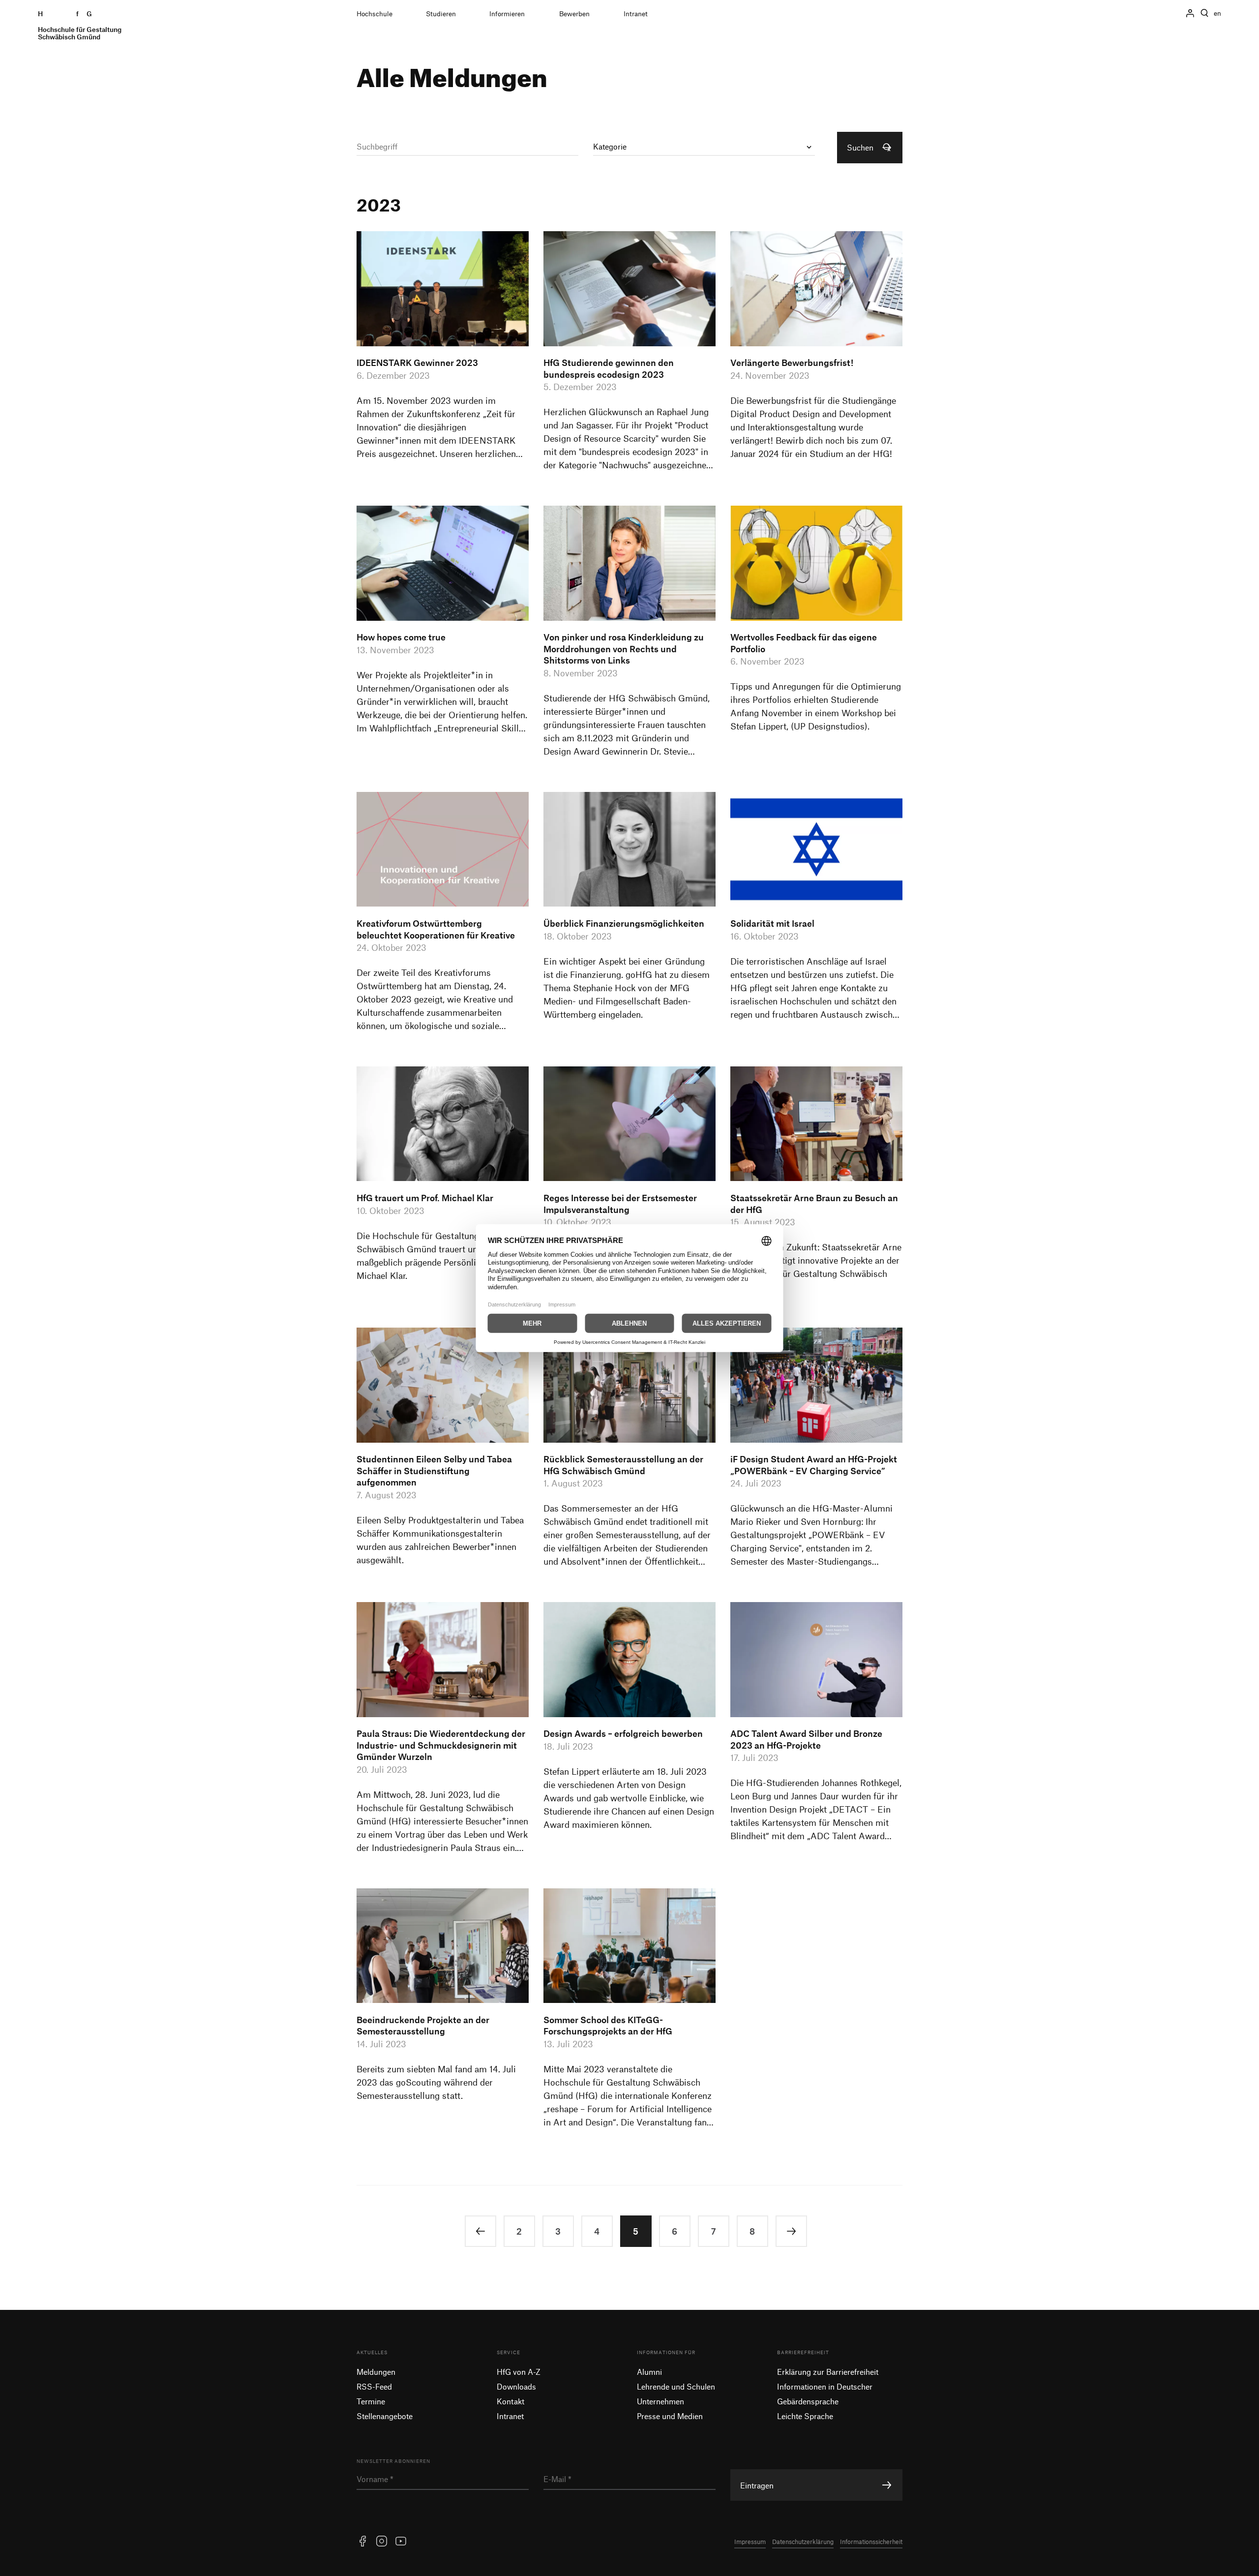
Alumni (649, 2372)
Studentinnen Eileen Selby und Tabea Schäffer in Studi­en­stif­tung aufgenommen (434, 1470)
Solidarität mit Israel (772, 923)
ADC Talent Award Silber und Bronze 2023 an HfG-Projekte (806, 1739)
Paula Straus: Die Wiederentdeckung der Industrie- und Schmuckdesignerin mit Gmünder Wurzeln (441, 1745)
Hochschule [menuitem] (375, 14)
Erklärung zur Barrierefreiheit (828, 2372)
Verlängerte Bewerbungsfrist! (792, 363)
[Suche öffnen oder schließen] (1204, 13)
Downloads (516, 2386)
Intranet (510, 2416)
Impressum (750, 2542)
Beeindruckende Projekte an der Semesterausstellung (423, 2026)
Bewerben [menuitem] (574, 14)
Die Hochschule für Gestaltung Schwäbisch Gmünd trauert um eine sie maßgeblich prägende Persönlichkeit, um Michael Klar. (437, 1256)
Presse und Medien (670, 2416)
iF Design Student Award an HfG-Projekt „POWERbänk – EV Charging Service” (814, 1465)
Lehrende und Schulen (676, 2386)
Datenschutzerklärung (803, 2542)
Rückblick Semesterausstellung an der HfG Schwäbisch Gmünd (623, 1465)
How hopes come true (401, 637)
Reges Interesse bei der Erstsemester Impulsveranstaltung (620, 1204)
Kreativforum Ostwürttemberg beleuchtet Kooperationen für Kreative (436, 929)
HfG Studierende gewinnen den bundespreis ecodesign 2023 (609, 368)
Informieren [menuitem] (507, 14)
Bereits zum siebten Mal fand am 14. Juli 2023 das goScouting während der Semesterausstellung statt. (436, 2082)
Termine (371, 2401)
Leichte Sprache (805, 2416)
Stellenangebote (385, 2416)
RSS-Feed (374, 2386)
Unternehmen (660, 2401)
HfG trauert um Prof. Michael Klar (425, 1198)
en (1217, 13)
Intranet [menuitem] (636, 14)
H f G (80, 25)
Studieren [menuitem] (441, 14)
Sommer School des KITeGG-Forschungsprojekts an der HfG (608, 2026)
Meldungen (376, 2372)
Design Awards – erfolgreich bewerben (623, 1733)
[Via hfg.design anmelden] (1190, 13)
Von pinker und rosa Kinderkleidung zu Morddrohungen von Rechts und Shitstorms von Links (624, 649)
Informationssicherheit (871, 2542)
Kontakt (510, 2401)
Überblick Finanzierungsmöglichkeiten (624, 923)
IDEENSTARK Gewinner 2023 (417, 363)
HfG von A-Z (519, 2372)
